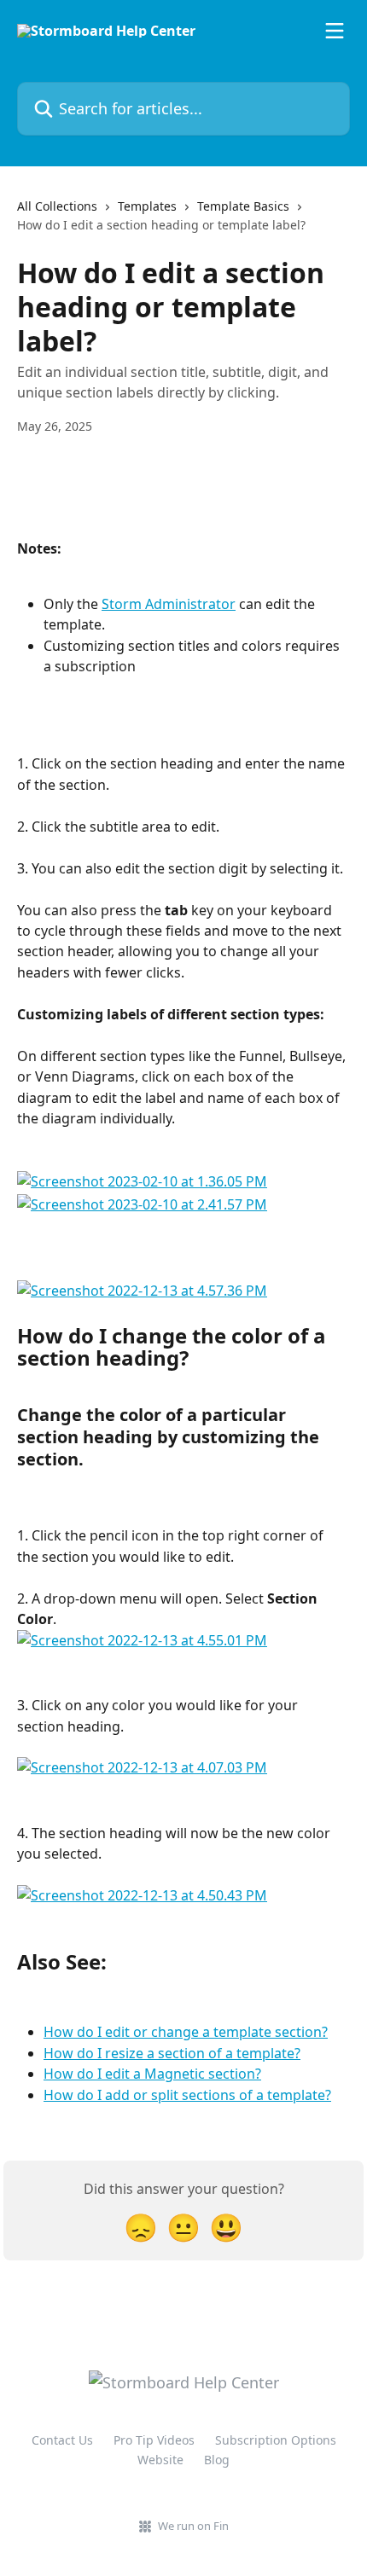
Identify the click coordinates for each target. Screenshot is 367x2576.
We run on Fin (193, 2526)
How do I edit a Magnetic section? (152, 2074)
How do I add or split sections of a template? (187, 2095)
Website (160, 2460)
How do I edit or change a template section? (186, 2032)
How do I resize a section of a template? (172, 2053)
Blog (217, 2460)
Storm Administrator (169, 604)
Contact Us (62, 2440)
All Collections (57, 206)
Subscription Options (276, 2440)
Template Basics (243, 206)
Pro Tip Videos (154, 2440)
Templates (147, 206)
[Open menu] (335, 31)
